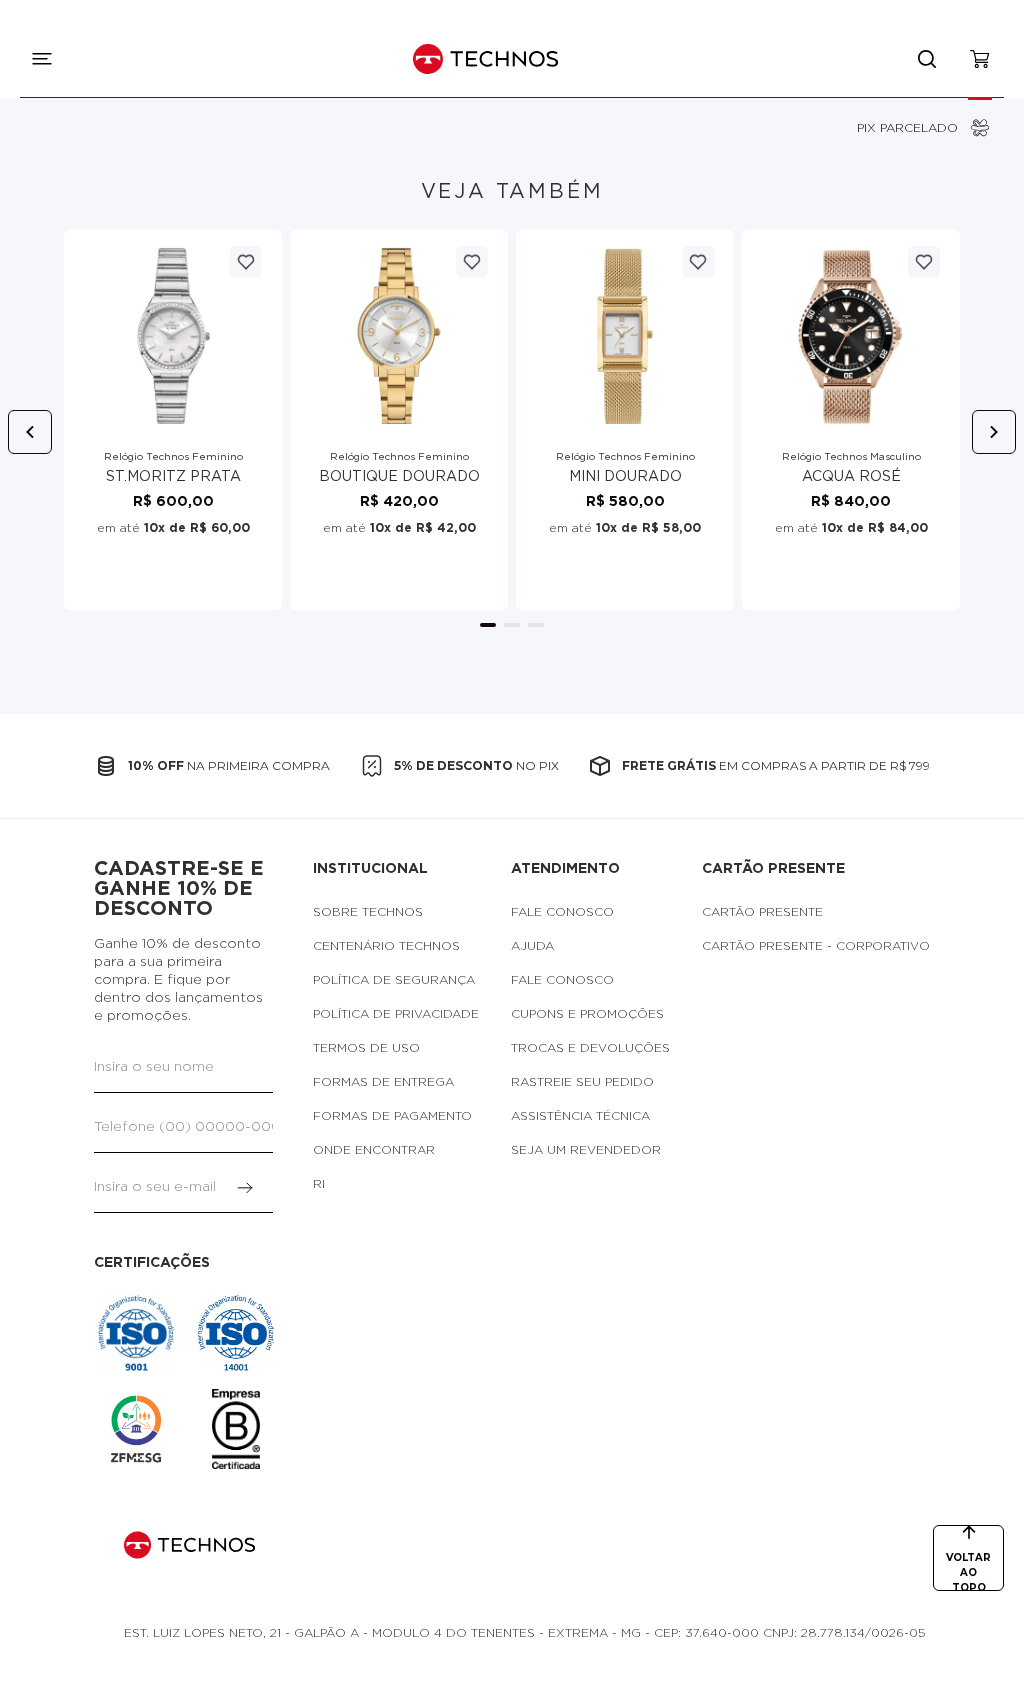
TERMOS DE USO (366, 1048)
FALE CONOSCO (562, 912)
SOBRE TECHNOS (368, 912)
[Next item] (994, 432)
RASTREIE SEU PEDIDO (582, 1082)
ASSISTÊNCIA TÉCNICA (580, 1116)
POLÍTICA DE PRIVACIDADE (396, 1014)
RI (319, 1184)
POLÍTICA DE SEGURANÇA (394, 980)
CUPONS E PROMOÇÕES (587, 1014)
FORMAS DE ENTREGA (383, 1082)
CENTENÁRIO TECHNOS (386, 946)
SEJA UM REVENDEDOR (586, 1150)
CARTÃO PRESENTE (762, 912)
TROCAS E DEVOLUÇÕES (590, 1048)
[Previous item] (30, 432)
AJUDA (532, 946)
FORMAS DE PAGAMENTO (392, 1116)
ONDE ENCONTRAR (374, 1150)
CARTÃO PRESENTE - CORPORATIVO (816, 946)
